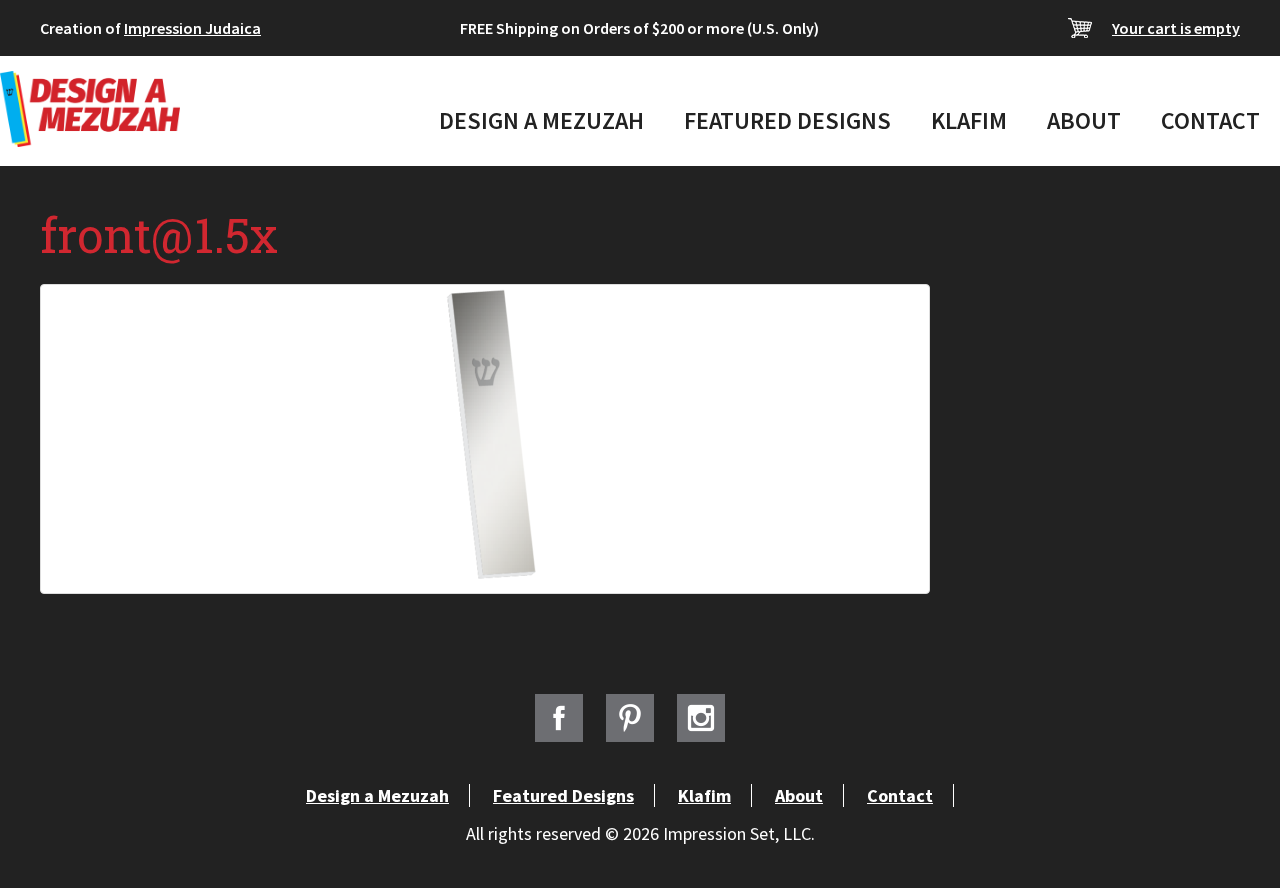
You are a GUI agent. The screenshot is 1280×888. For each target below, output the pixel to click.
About (1084, 120)
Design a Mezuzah (541, 120)
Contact (1210, 120)
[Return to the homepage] (90, 109)
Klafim (969, 120)
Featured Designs (787, 120)
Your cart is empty (1176, 28)
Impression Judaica (192, 28)
